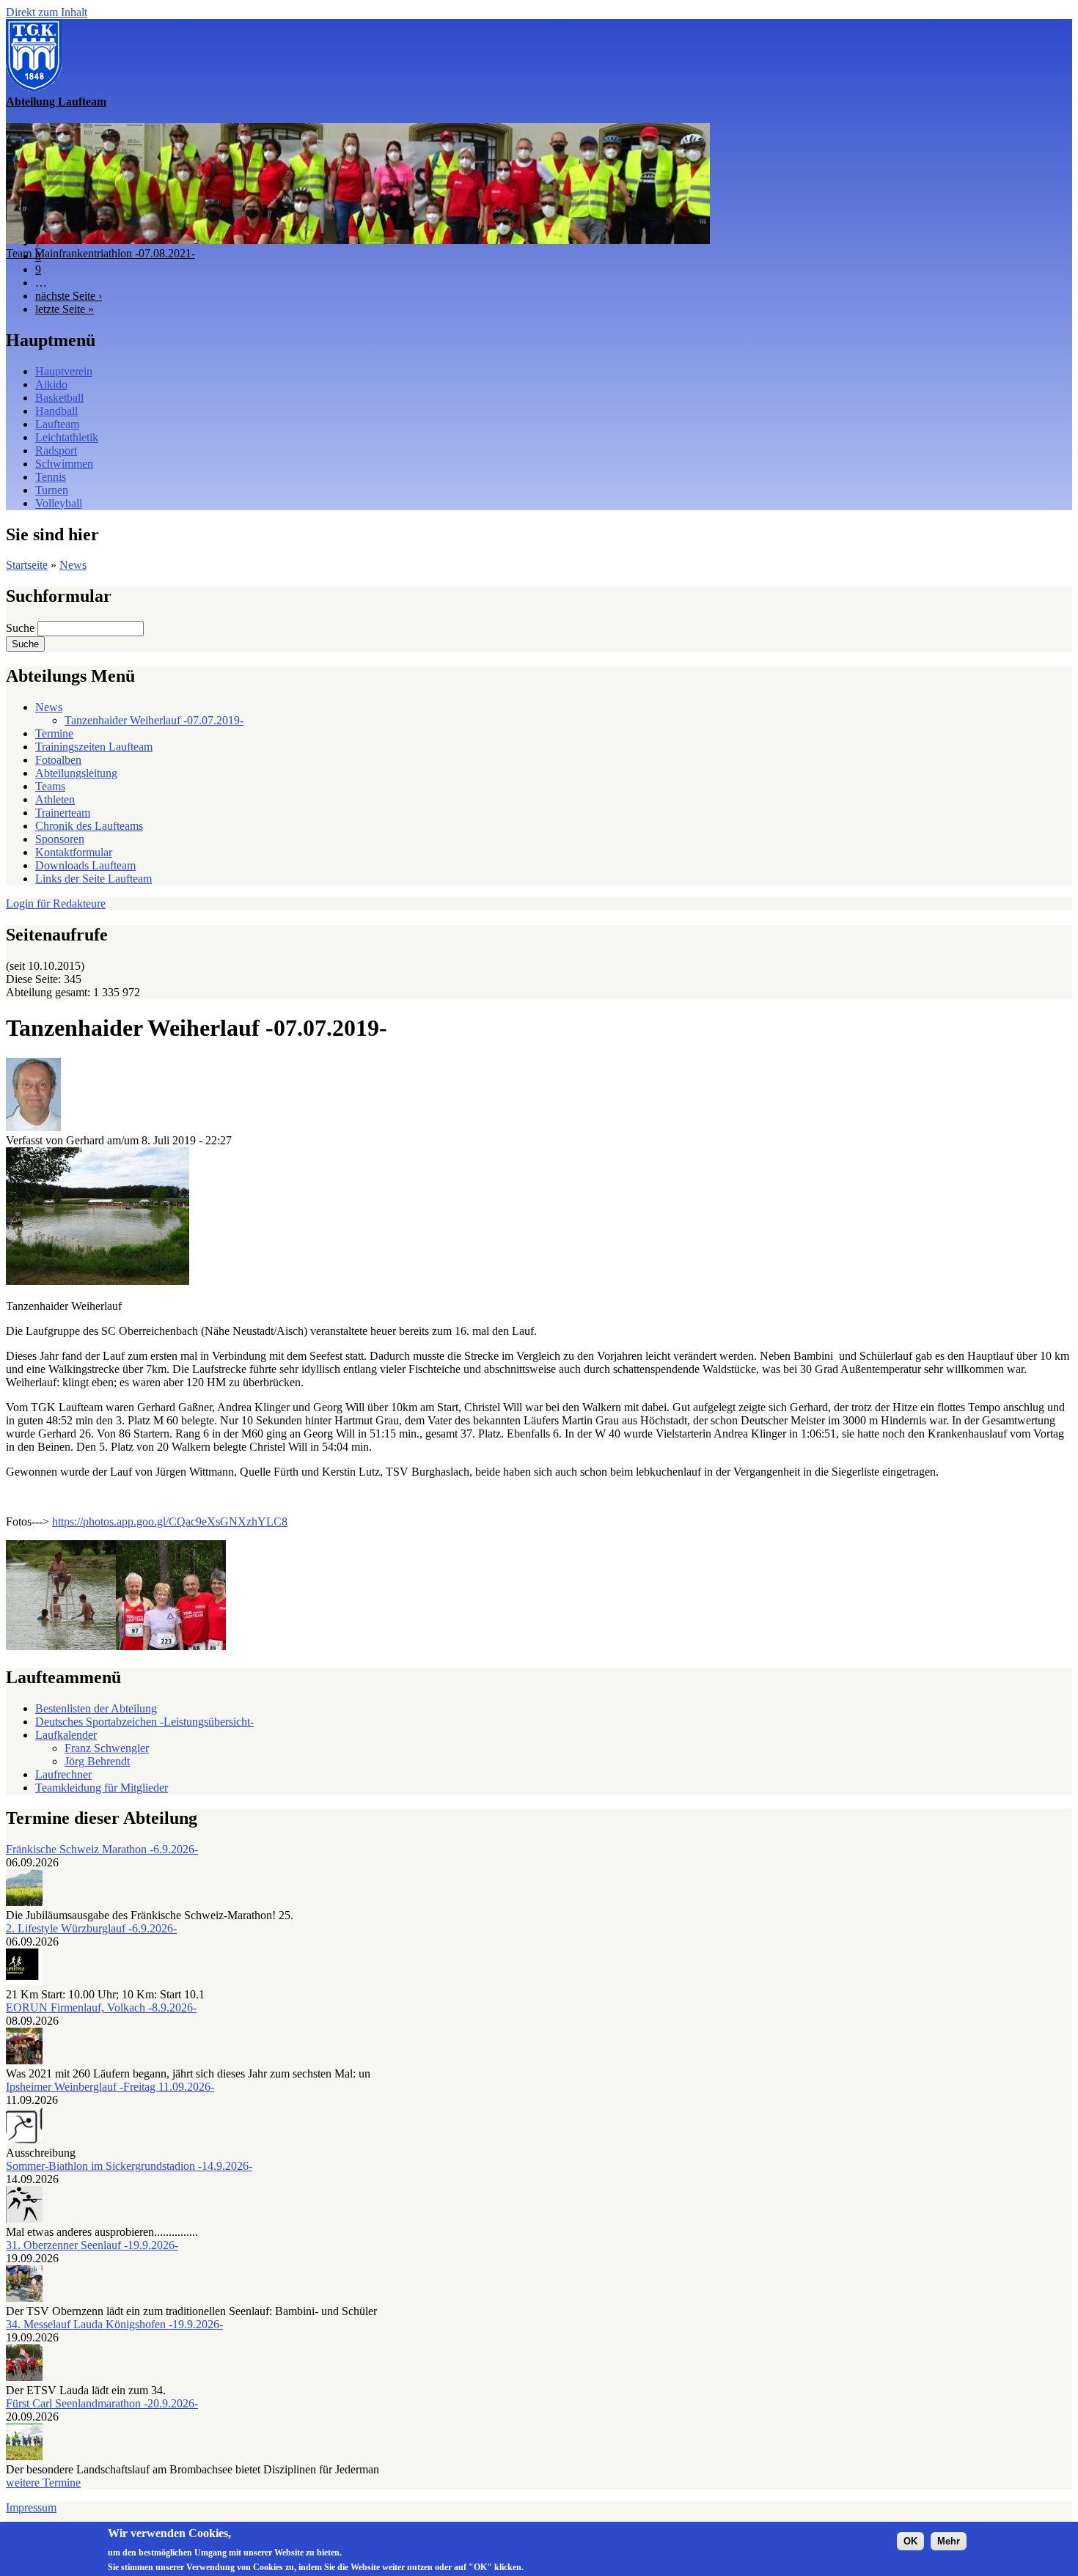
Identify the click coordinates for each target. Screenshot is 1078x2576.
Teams (50, 786)
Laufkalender (66, 1735)
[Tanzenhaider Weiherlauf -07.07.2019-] (98, 1281)
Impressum (31, 2507)
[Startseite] (34, 88)
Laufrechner (63, 1774)
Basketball (59, 398)
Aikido (51, 384)
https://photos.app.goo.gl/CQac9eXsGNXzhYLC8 (170, 1521)
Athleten (55, 799)
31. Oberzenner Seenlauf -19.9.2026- (92, 2245)
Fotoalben (58, 760)
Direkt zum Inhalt (47, 12)
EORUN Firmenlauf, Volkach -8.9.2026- (101, 2008)
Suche (22, 628)
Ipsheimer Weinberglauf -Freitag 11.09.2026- (110, 2087)
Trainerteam (63, 813)
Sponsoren (60, 839)
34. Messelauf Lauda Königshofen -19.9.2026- (114, 2324)
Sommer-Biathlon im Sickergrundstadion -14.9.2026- (129, 2166)
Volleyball (59, 503)
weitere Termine (43, 2483)
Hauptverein (64, 371)
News (73, 565)
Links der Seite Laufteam (93, 879)
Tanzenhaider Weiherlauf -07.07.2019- (154, 720)
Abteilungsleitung (76, 773)
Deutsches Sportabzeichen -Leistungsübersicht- (144, 1722)
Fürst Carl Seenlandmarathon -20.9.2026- (102, 2403)
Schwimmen (64, 464)
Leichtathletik (67, 437)
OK (910, 2540)
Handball (56, 411)
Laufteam (57, 424)
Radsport (56, 450)
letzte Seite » (65, 309)
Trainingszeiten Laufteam (94, 747)
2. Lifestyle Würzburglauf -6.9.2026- (91, 1928)
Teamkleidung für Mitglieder (102, 1788)
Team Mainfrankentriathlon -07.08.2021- (100, 253)
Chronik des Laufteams (89, 826)
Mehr (949, 2540)
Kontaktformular (74, 852)
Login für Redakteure (56, 904)
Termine (54, 733)
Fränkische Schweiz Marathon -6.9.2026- (102, 1849)
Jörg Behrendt (97, 1761)
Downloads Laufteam (85, 865)
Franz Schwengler (107, 1748)
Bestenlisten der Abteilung (96, 1708)
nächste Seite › (69, 296)
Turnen (52, 490)
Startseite (27, 565)
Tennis (51, 477)
